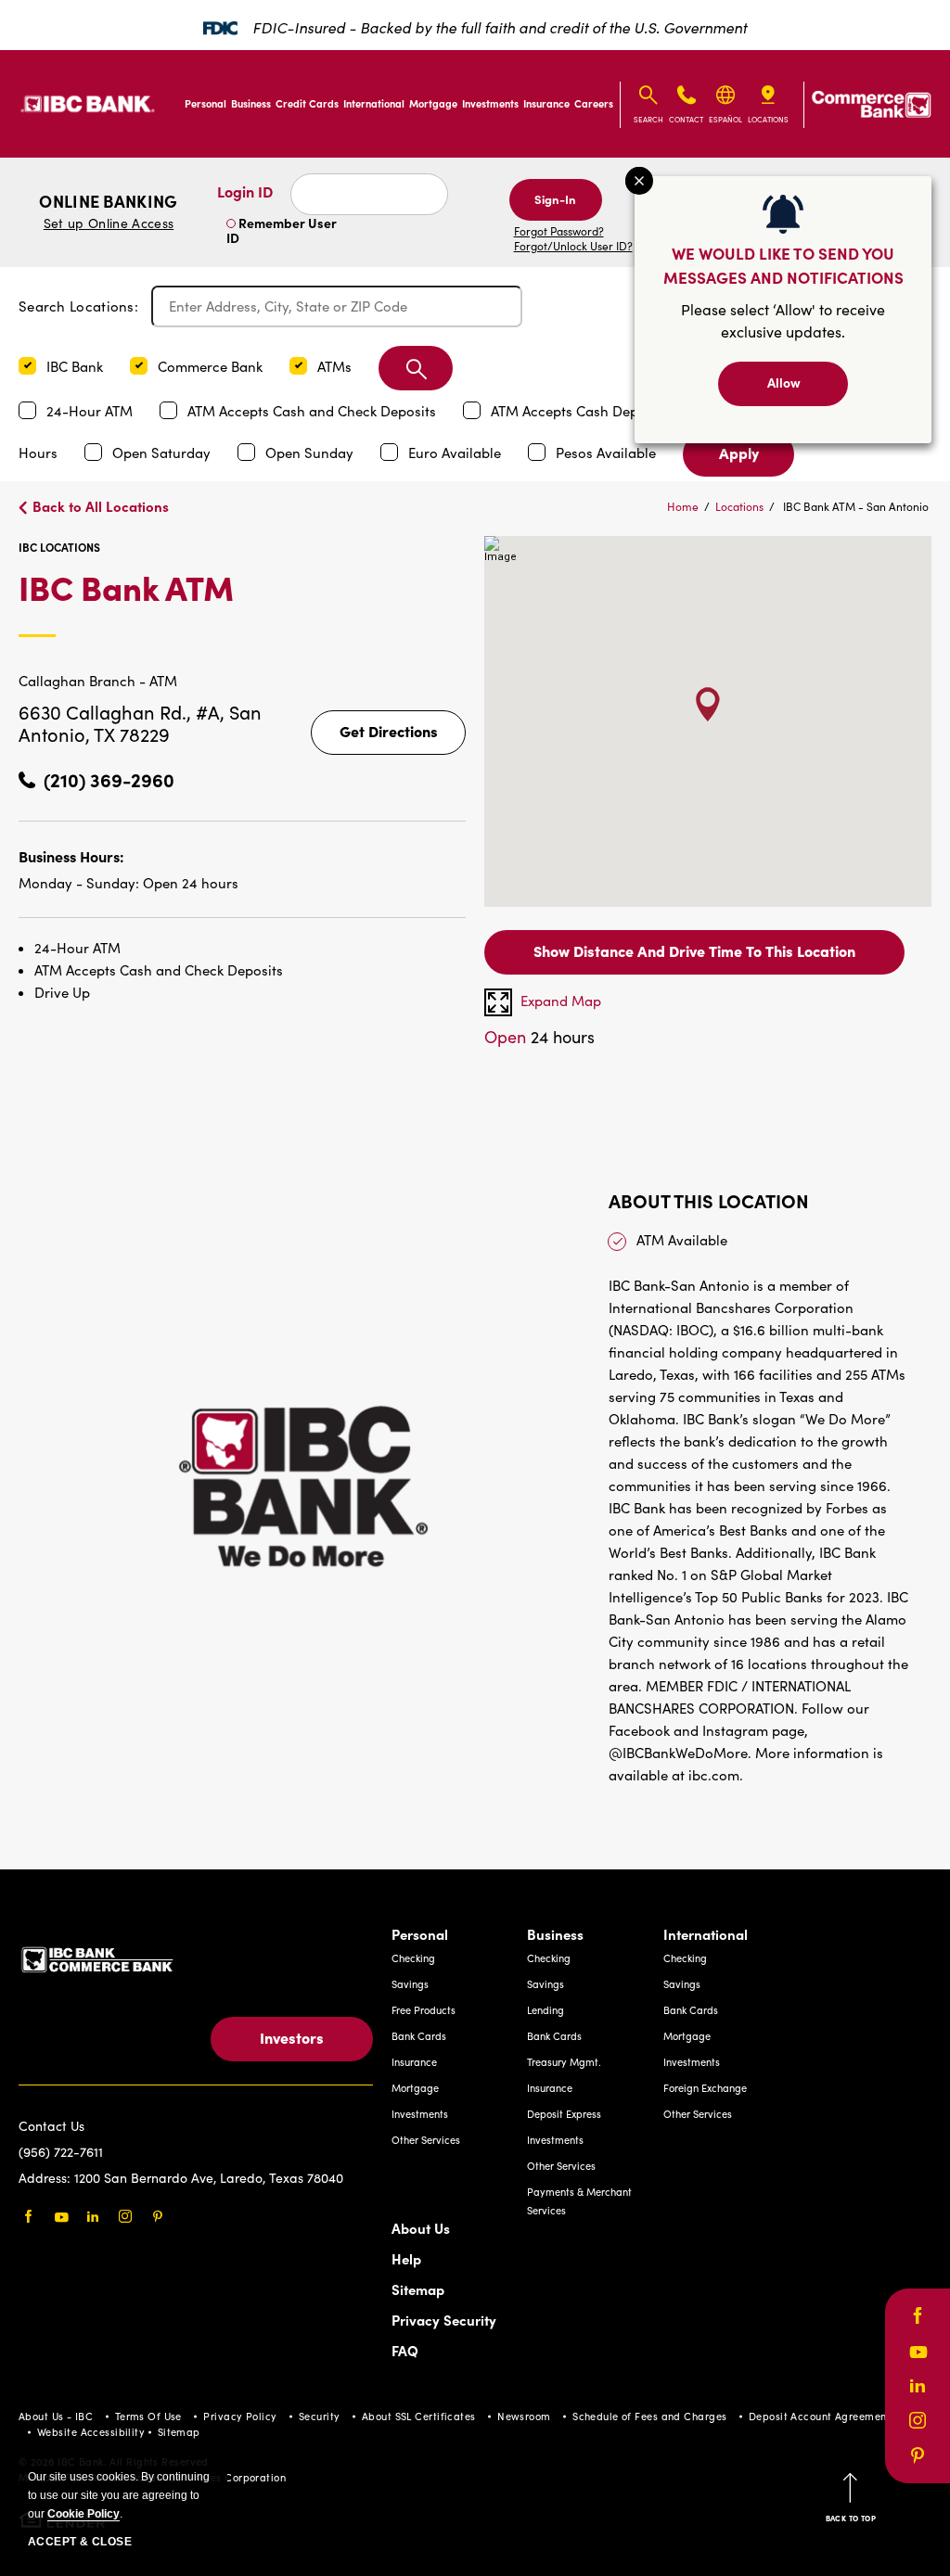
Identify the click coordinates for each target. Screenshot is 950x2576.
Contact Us (51, 2126)
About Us (421, 2228)
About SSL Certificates (419, 2416)
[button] (27, 366)
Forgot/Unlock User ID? (573, 246)
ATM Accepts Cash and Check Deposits (314, 411)
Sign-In (555, 198)
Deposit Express (564, 2114)
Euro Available (456, 453)
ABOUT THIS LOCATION (709, 1200)
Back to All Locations (101, 506)
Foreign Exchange (705, 2088)
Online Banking (108, 211)
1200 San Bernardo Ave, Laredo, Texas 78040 (209, 2178)
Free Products (424, 2010)
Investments (490, 103)
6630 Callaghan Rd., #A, (124, 712)
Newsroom (524, 2416)
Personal (205, 103)
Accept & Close (80, 2542)
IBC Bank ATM (217, 602)
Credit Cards (307, 103)
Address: (46, 2178)
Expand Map (561, 1001)
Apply (739, 453)
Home (683, 506)
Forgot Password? (559, 231)
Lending (546, 2010)
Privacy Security (444, 2320)
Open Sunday (311, 453)
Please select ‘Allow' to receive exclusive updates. (783, 320)
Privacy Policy (240, 2416)
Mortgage (433, 103)
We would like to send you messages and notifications (783, 265)
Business (251, 103)
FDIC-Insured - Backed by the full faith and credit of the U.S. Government (500, 27)
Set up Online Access (109, 223)
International (374, 103)
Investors (292, 2037)
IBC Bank (77, 366)
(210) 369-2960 (109, 779)
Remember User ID (282, 230)
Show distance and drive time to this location (694, 950)
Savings (410, 1984)
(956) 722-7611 (61, 2152)
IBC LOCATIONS (59, 547)
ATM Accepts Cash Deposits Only (598, 411)
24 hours (539, 1037)
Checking (413, 1958)
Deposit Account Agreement (820, 2416)
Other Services (426, 2140)
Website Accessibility (91, 2432)
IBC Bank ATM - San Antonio (856, 506)
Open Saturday (163, 453)
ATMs (336, 366)
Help (406, 2258)
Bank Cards (419, 2036)
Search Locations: (78, 306)
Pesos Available (608, 453)
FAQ (405, 2350)
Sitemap (418, 2289)
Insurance (546, 103)
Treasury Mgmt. (564, 2062)
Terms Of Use (148, 2416)
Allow (784, 382)
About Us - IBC (56, 2416)
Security (320, 2416)
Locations (739, 506)
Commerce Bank (212, 366)
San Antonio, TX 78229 (140, 723)
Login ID (245, 191)
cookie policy (83, 2514)
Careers (594, 103)
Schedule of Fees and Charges (649, 2416)
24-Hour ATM (91, 411)
